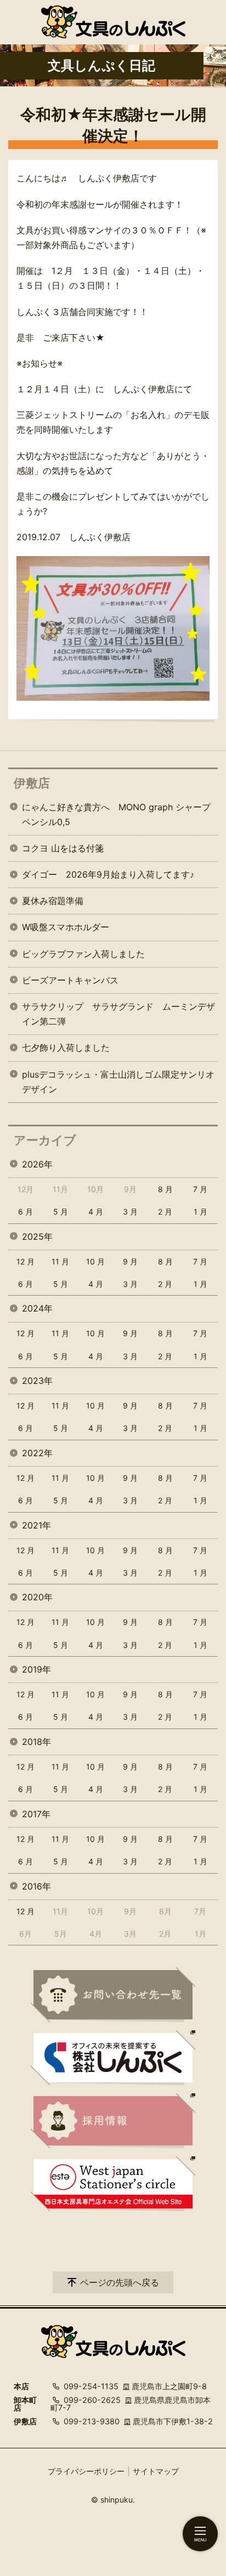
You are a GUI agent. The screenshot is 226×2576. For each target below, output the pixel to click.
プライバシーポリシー (86, 2471)
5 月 (61, 1212)
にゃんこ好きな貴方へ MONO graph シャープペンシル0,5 (116, 814)
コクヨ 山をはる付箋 (63, 848)
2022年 (37, 1453)
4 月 (96, 1212)
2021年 (36, 1525)
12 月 (26, 1261)
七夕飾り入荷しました (66, 1047)
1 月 (200, 1212)
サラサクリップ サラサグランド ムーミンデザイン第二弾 (118, 1014)
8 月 (165, 1189)
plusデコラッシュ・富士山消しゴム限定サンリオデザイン (118, 1082)
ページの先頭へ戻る (120, 2282)
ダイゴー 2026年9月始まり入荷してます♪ (108, 874)
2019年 (36, 1669)
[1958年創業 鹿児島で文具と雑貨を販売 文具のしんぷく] (113, 22)
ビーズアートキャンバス (70, 980)
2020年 (37, 1597)
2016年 (36, 1886)
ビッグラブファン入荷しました (83, 954)
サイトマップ (156, 2471)
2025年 (37, 1237)
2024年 (37, 1308)
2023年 (37, 1381)
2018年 (36, 1742)
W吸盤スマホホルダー (66, 927)
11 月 (60, 1261)
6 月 (26, 1212)
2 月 (165, 1212)
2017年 (36, 1814)
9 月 (130, 1261)
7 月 (200, 1189)
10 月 (95, 1261)
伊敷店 (32, 783)
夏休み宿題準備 (53, 901)
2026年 (37, 1164)
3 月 (130, 1212)
